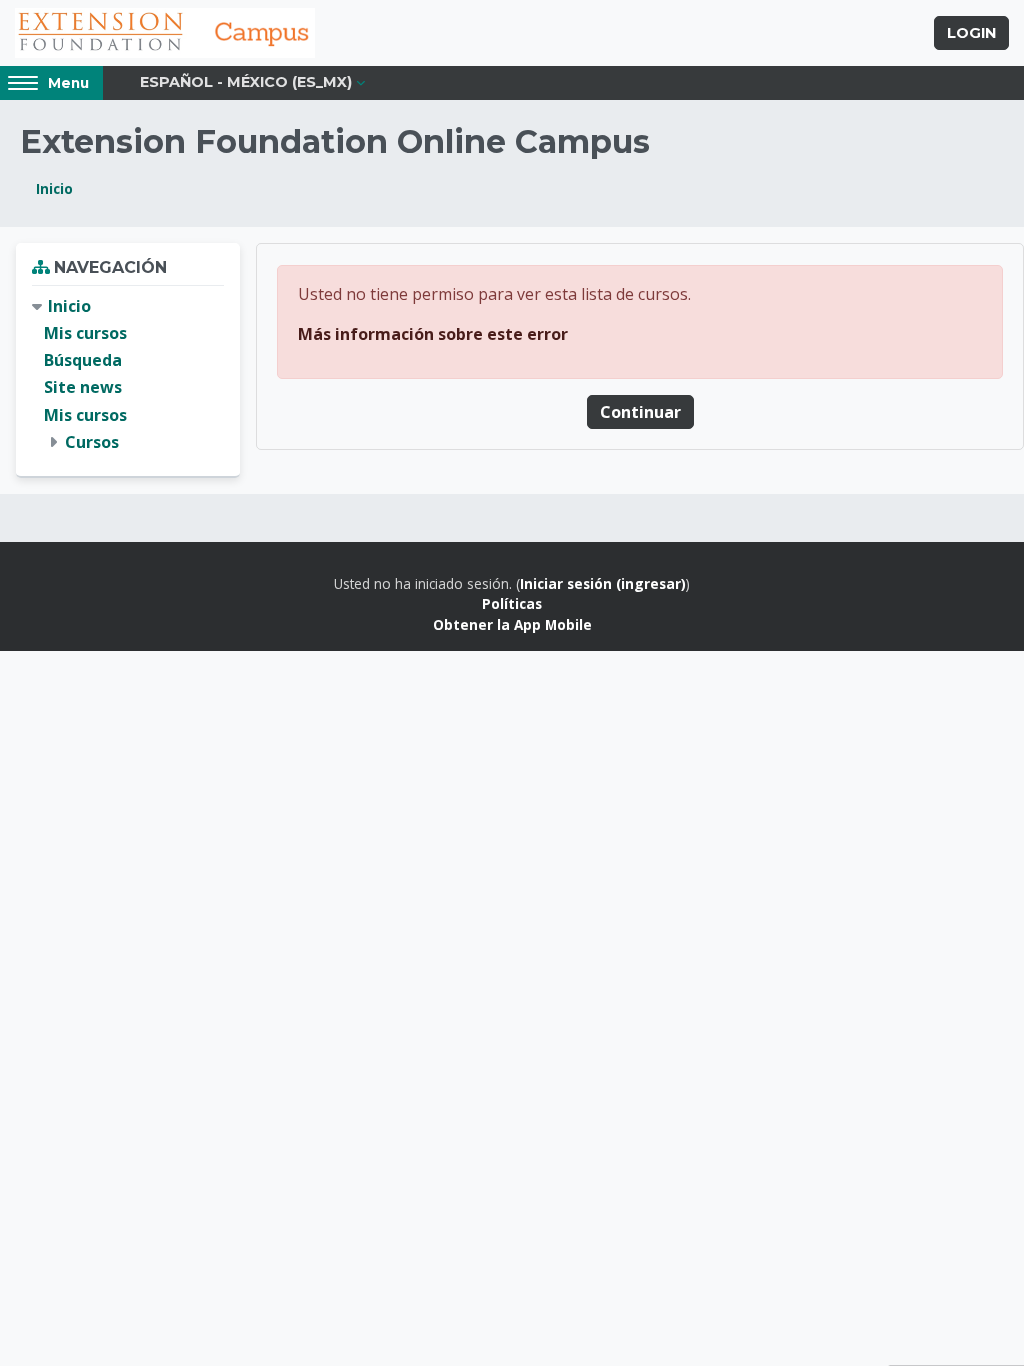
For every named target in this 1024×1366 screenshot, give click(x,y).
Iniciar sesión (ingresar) (603, 583)
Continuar (640, 412)
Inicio (54, 188)
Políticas (512, 603)
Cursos (92, 442)
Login (971, 33)
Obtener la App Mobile (512, 624)
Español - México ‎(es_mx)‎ (246, 82)
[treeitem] (128, 374)
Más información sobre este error (433, 334)
